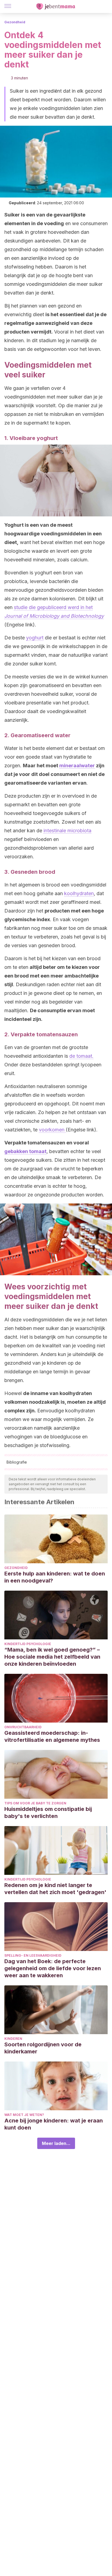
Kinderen (13, 2039)
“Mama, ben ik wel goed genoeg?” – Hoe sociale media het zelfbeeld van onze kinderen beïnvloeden (52, 1657)
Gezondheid (15, 22)
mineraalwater (77, 766)
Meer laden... (56, 2143)
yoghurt (35, 638)
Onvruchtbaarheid (23, 1727)
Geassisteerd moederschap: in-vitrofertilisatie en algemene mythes (52, 1736)
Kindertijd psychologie (28, 1644)
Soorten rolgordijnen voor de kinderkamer (43, 2048)
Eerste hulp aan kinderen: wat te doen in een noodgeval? (55, 1577)
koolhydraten (79, 893)
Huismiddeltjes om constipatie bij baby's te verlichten (48, 1813)
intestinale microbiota (67, 831)
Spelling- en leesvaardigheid (33, 1955)
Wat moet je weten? (24, 2115)
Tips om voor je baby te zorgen (35, 1803)
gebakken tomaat (25, 1151)
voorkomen (52, 1130)
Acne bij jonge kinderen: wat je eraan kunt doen (54, 2124)
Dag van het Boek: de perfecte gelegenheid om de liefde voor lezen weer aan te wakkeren (53, 1968)
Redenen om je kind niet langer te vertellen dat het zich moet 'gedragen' (55, 1889)
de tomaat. (81, 1056)
